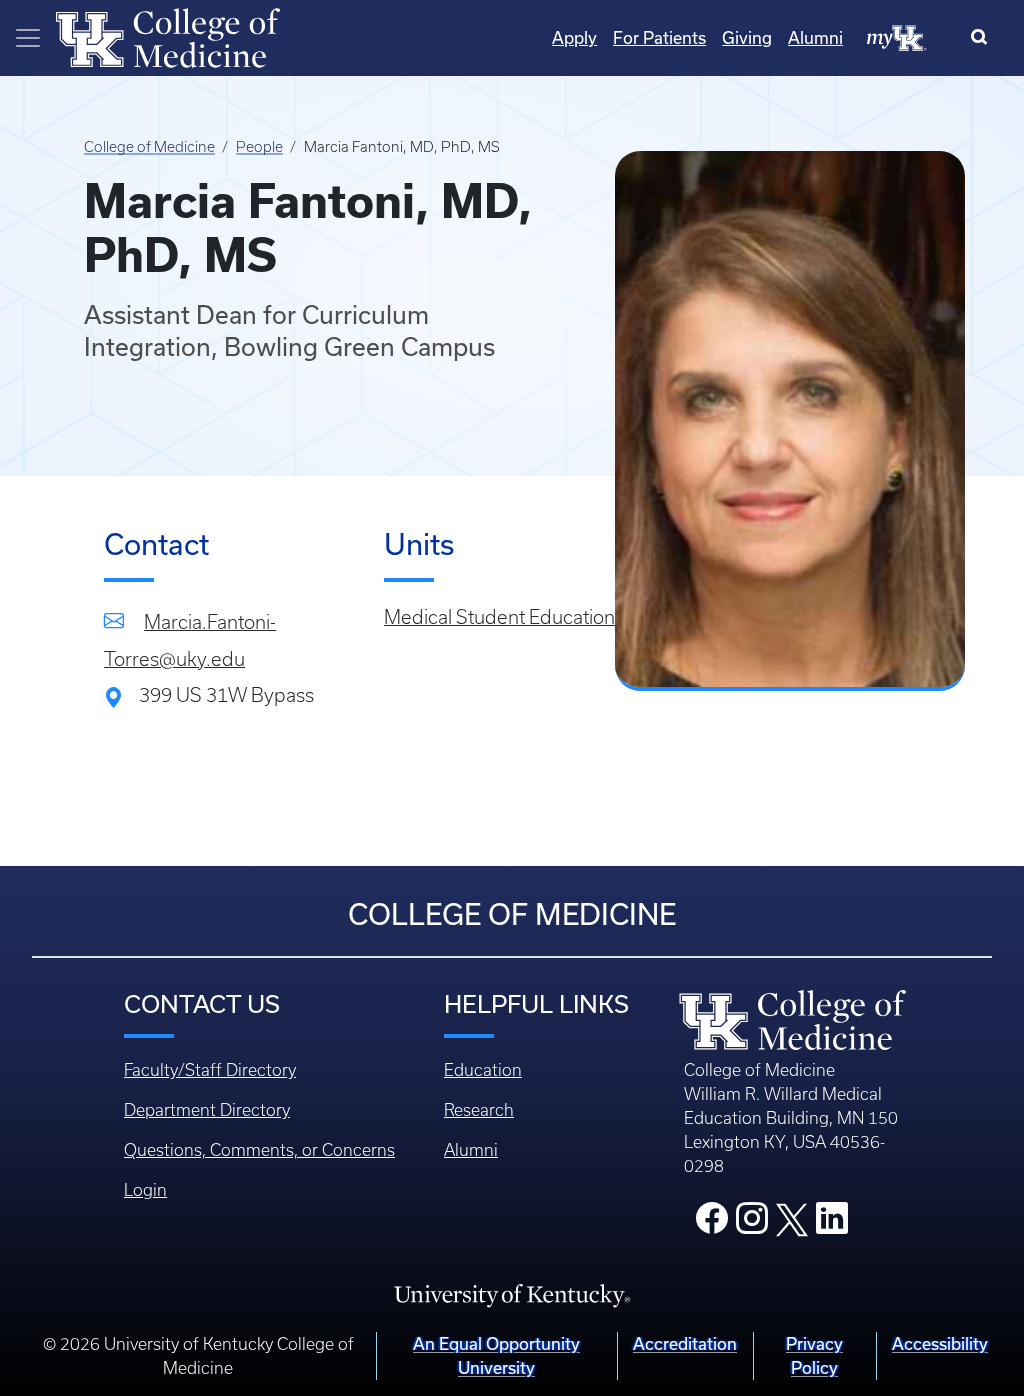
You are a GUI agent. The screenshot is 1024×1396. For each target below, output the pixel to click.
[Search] (983, 38)
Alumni (815, 37)
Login (145, 1190)
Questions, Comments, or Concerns (259, 1150)
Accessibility (940, 1343)
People (259, 147)
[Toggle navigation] (28, 38)
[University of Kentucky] (512, 1294)
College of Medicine (149, 147)
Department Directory (207, 1110)
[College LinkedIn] (832, 1224)
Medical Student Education (499, 617)
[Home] (168, 36)
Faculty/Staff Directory (210, 1070)
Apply (574, 37)
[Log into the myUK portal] (897, 37)
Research (479, 1110)
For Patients (659, 37)
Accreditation (685, 1343)
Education (483, 1070)
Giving (747, 37)
